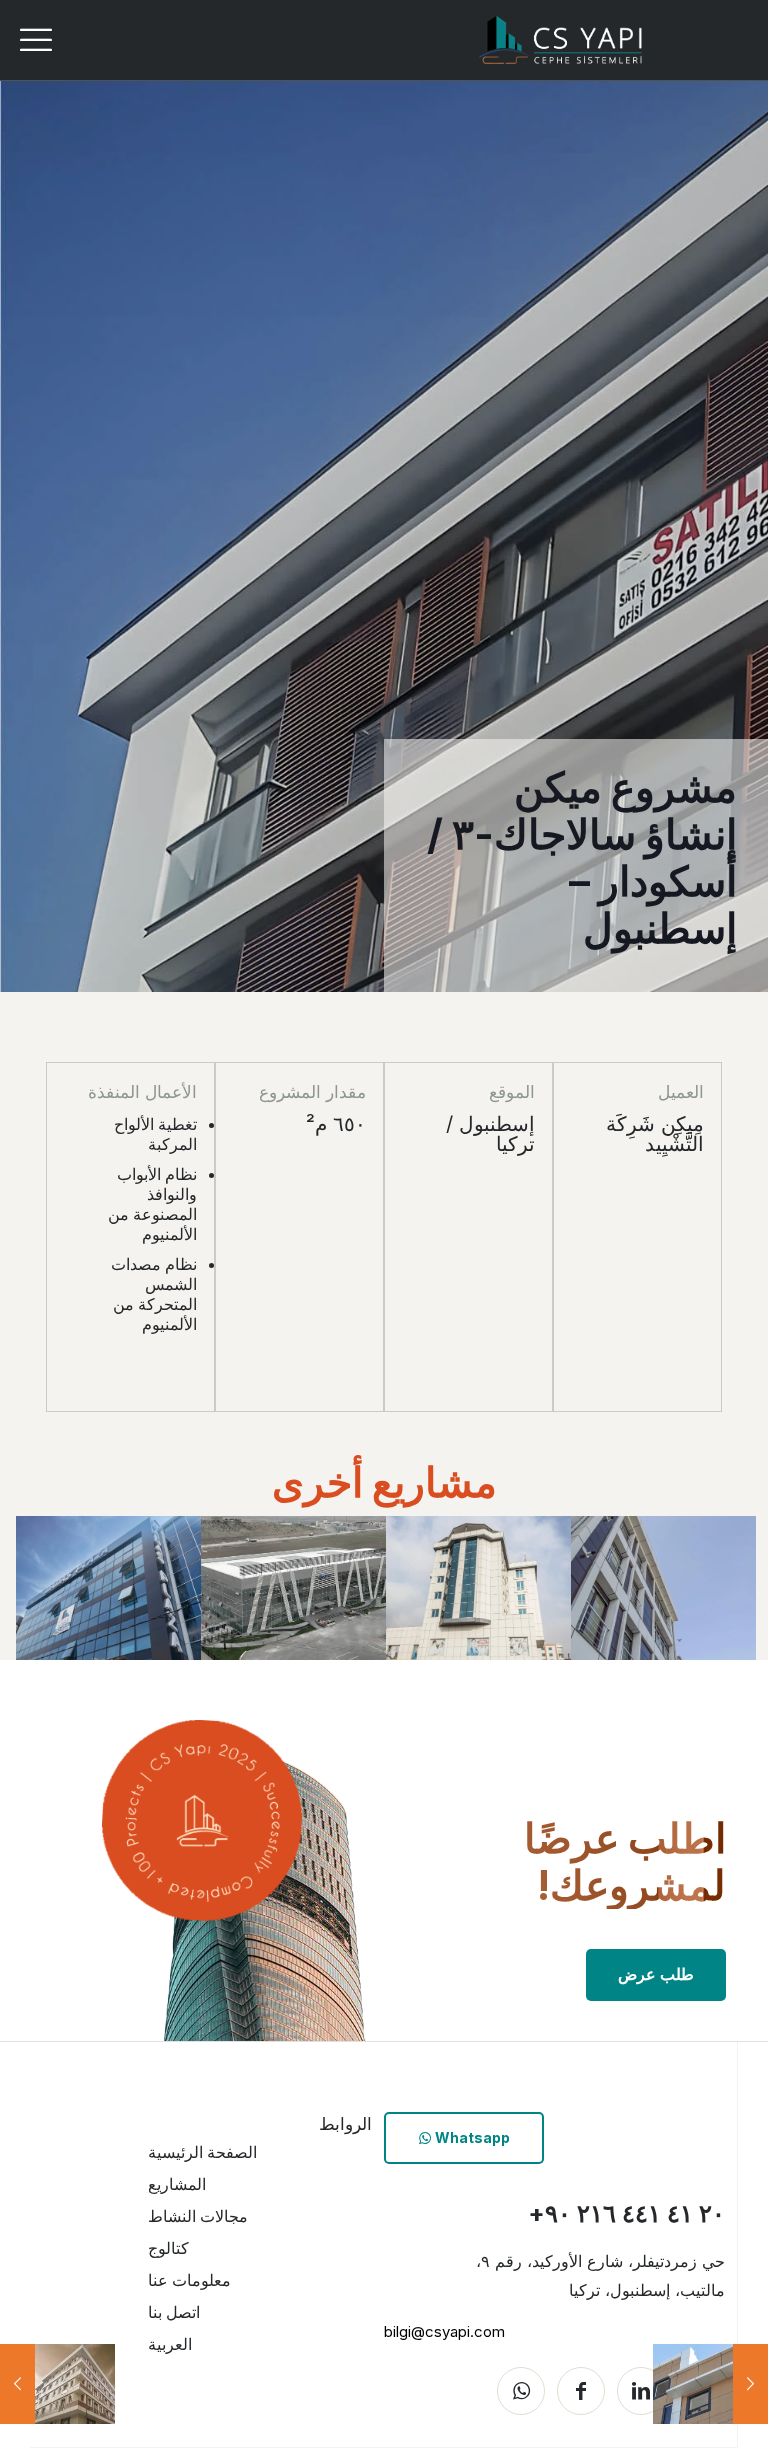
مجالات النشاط (198, 2216)
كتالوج (168, 2248)
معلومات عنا (189, 2280)
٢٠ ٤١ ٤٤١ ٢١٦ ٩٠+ (626, 2213)
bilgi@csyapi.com (444, 2331)
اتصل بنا (174, 2312)
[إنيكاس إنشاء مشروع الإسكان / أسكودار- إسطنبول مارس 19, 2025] (750, 2384)
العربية (170, 2344)
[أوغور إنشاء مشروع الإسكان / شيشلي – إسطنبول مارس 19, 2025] (17, 2384)
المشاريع (177, 2184)
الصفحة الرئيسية (202, 2152)
